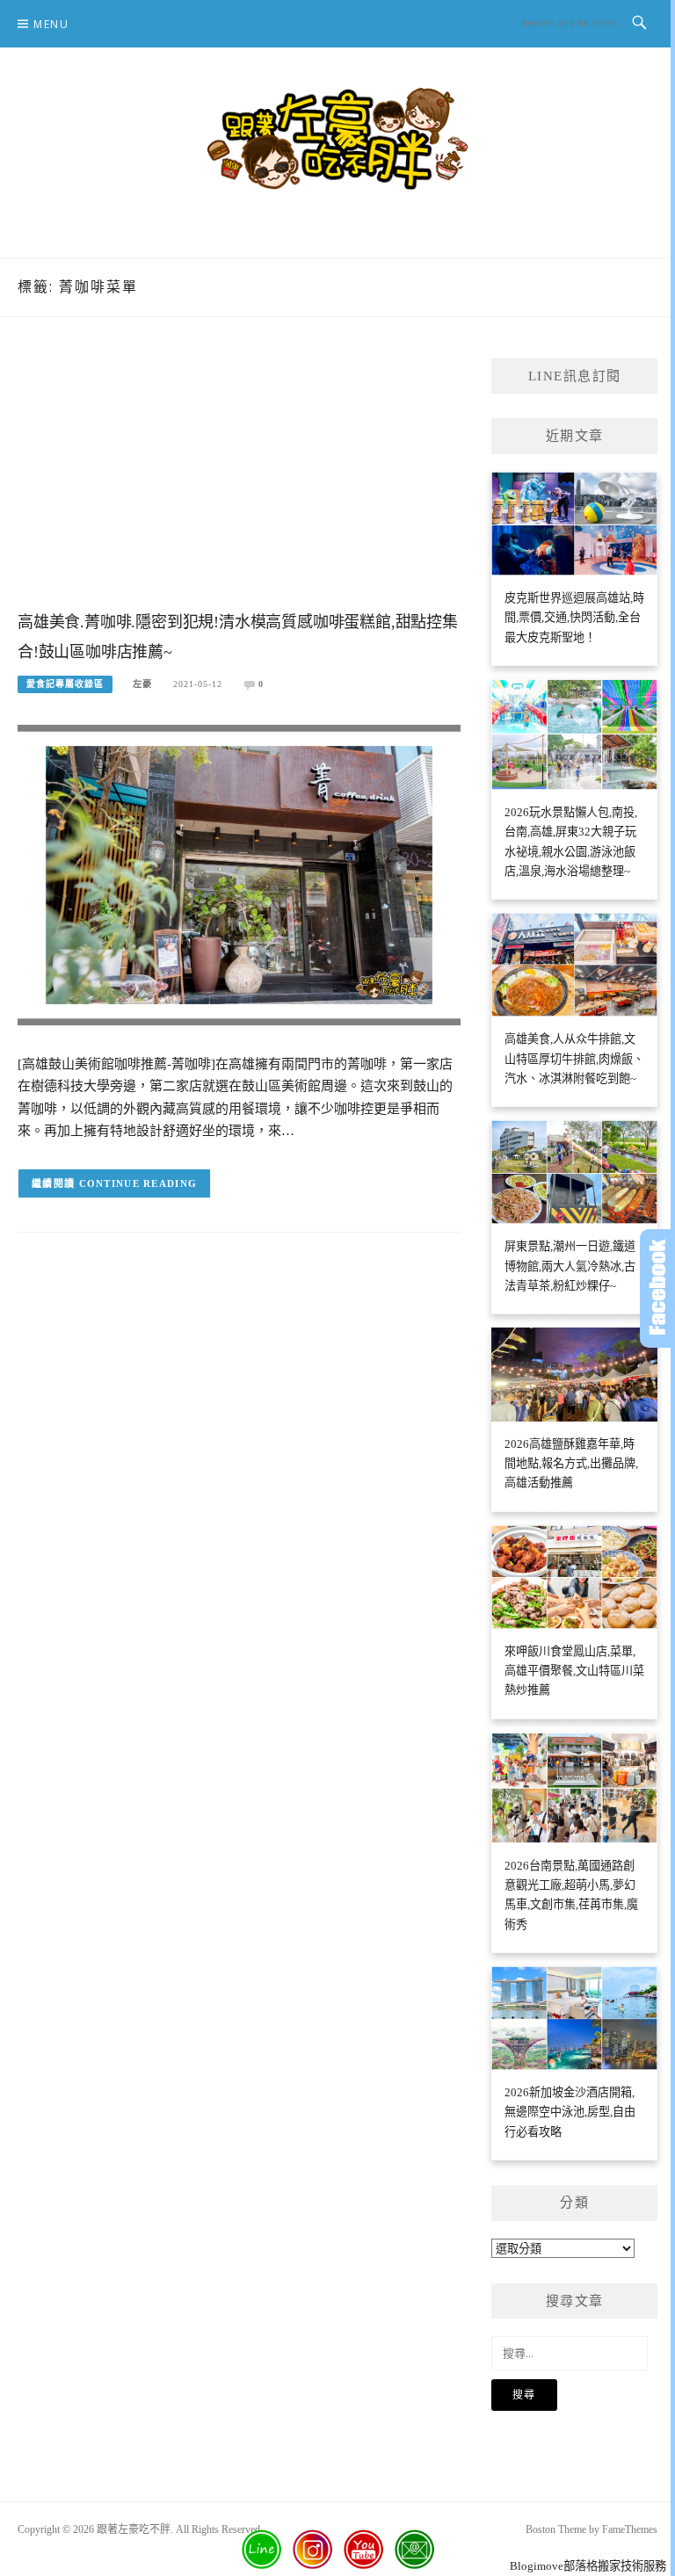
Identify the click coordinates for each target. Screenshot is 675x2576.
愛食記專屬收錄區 (65, 684)
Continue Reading (138, 1183)
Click (657, 1288)
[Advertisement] (239, 481)
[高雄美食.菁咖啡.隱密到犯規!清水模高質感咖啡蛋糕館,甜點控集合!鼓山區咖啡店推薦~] (239, 874)
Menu (51, 24)
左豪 (142, 684)
